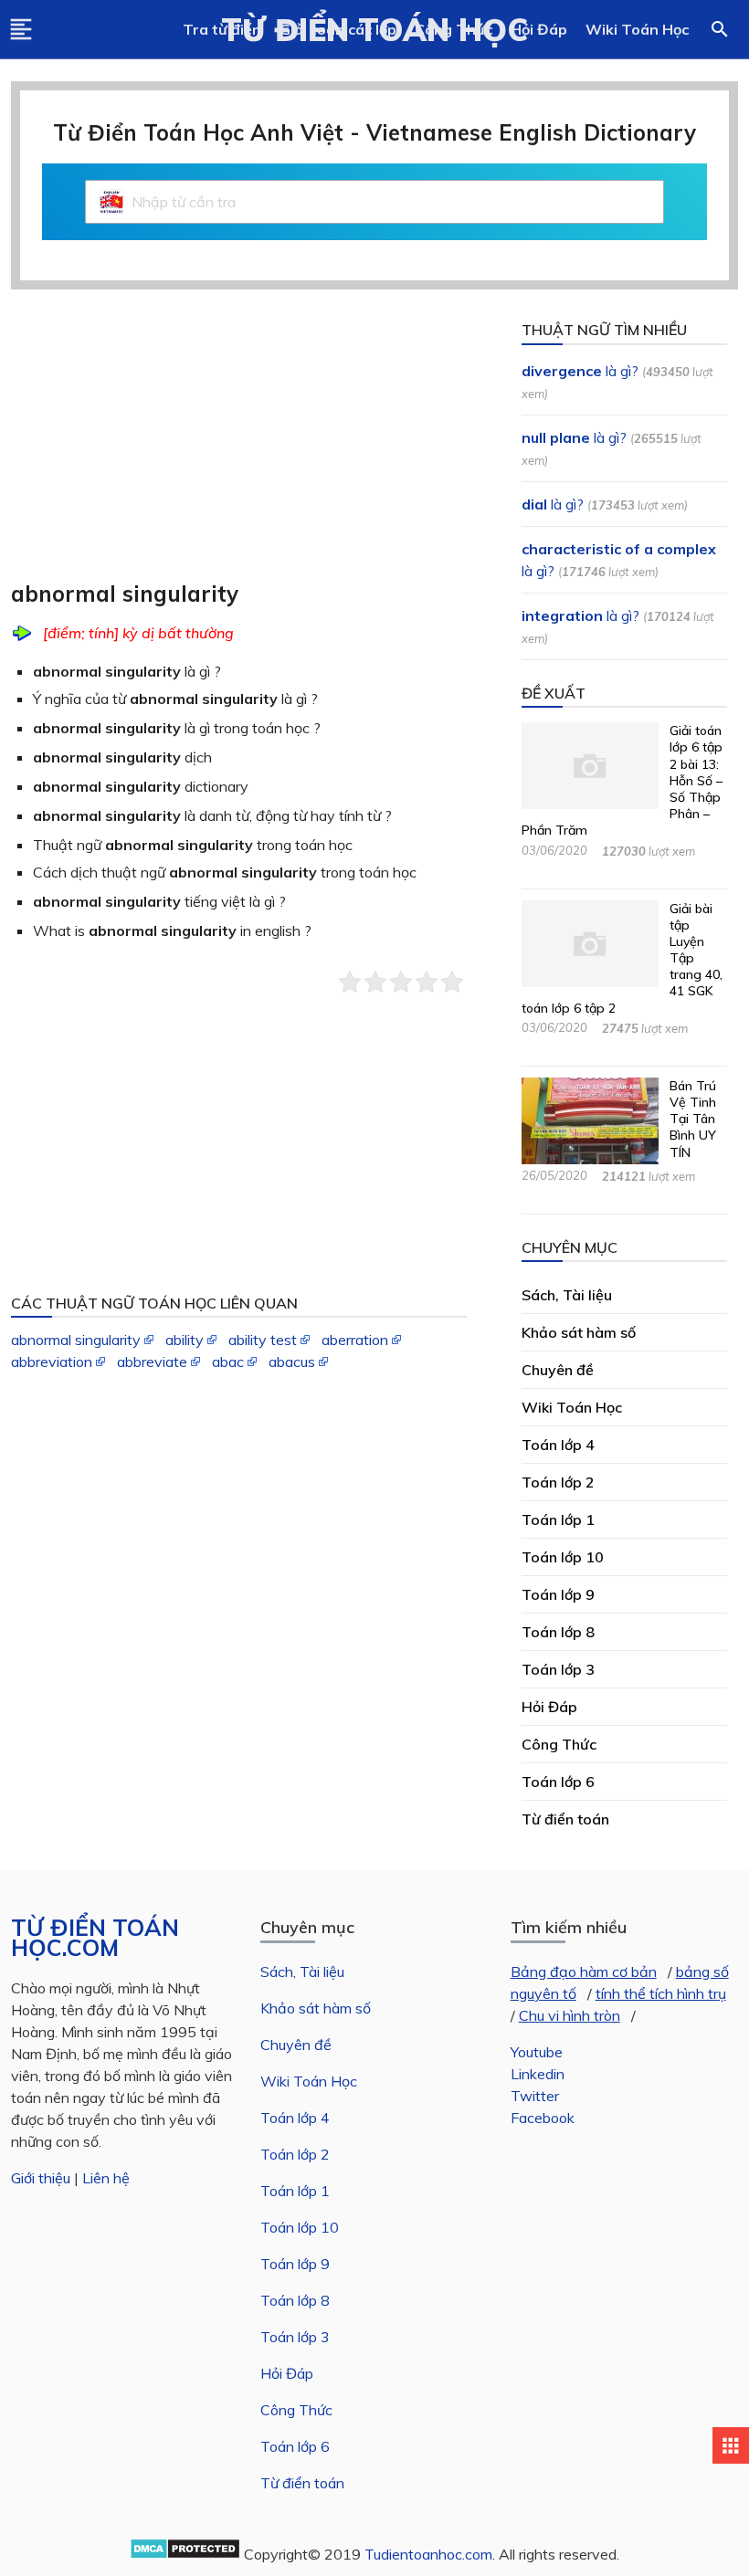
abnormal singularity (76, 1340)
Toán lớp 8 (295, 2300)
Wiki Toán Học (637, 29)
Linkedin (538, 2074)
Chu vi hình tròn (570, 2015)
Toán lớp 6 (295, 2446)
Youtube (537, 2052)
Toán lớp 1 (295, 2191)
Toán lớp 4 (295, 2118)
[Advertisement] (250, 447)
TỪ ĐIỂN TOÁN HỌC (374, 29)
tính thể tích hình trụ (661, 1993)
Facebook (543, 2118)
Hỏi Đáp (539, 29)
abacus (292, 1362)
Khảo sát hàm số (316, 2008)
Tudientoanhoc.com (428, 2554)
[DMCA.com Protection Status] (185, 2554)
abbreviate (152, 1362)
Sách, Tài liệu (302, 1971)
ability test (263, 1340)
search (720, 29)
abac (228, 1362)
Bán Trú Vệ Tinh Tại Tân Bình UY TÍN (693, 1119)
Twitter (535, 2096)
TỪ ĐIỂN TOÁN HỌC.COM (95, 1938)
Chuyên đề (296, 2045)
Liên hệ (106, 2178)
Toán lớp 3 (295, 2337)
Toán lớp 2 (295, 2154)
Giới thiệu (41, 2178)
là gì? (580, 371)
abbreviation (52, 1362)
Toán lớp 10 (300, 2227)
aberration (355, 1340)
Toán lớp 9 (295, 2264)
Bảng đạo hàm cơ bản (584, 1971)
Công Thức (296, 2410)
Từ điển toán (302, 2483)
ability (185, 1340)
